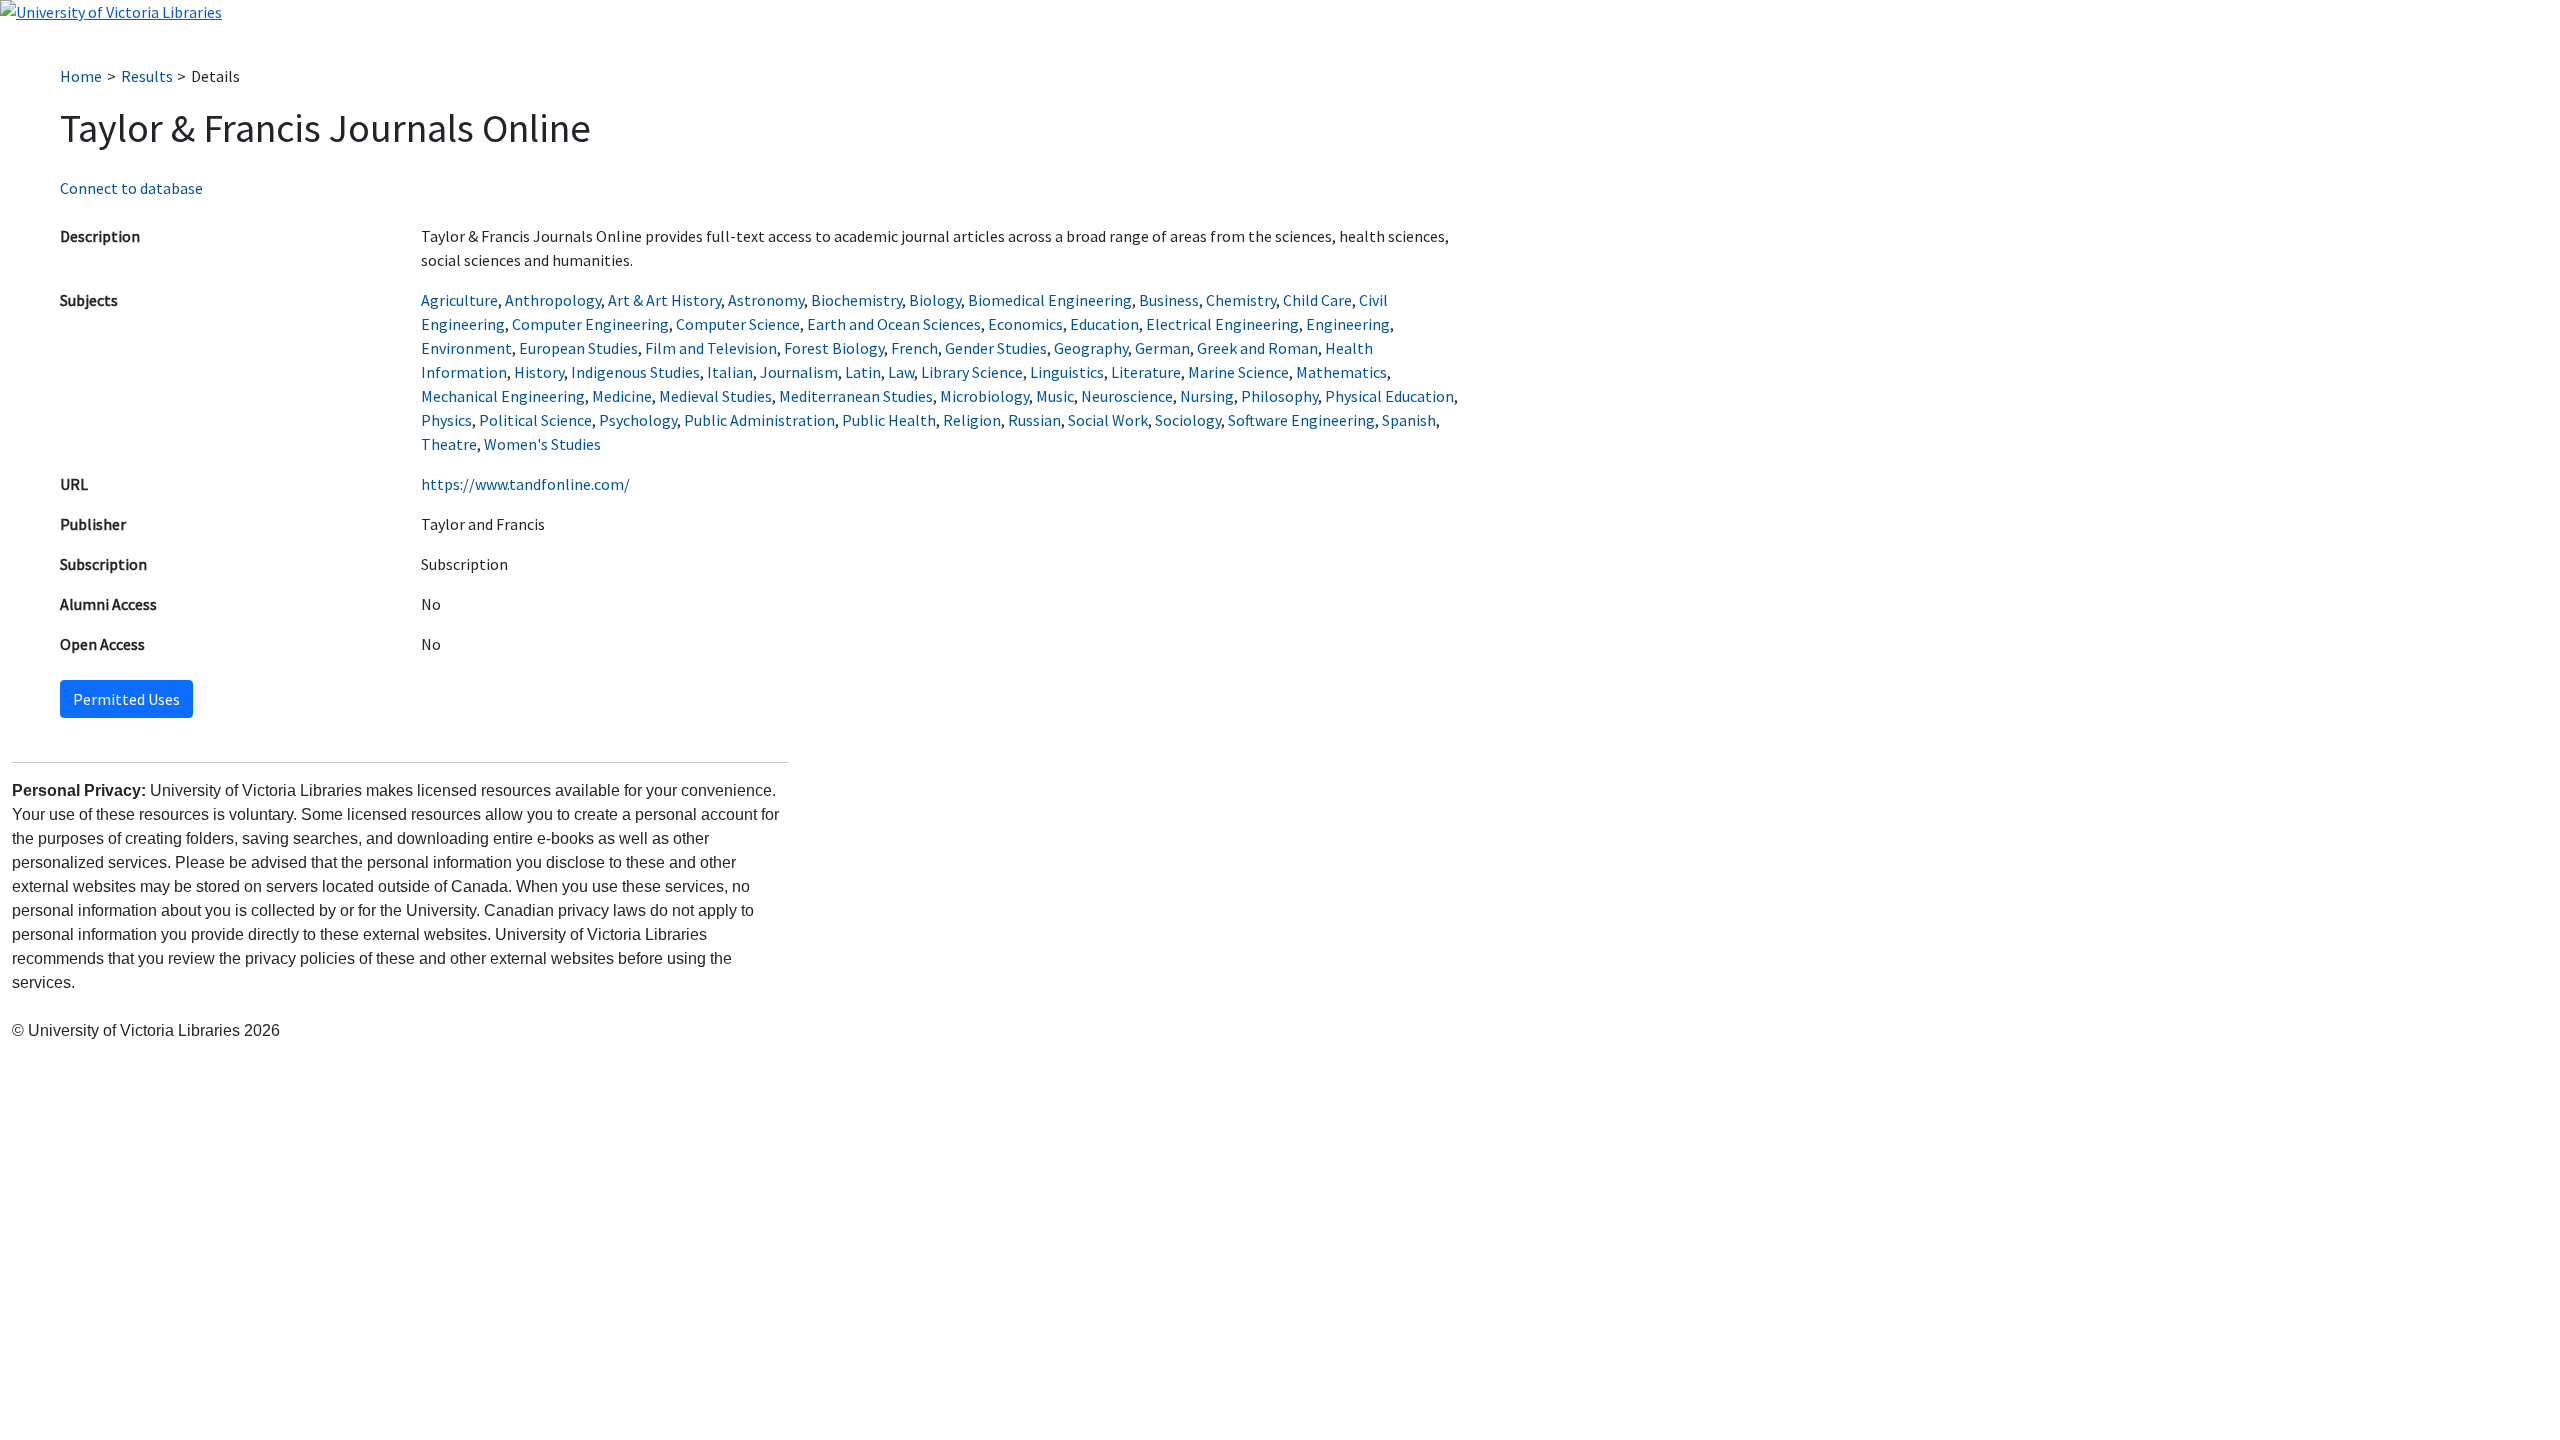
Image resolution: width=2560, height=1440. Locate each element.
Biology (935, 300)
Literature (1146, 372)
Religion (972, 420)
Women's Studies (542, 444)
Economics (1025, 324)
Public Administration (759, 420)
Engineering (1348, 324)
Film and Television (711, 348)
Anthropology (553, 300)
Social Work (1108, 420)
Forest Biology (834, 348)
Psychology (638, 420)
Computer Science (738, 324)
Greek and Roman (1257, 348)
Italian (730, 372)
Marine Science (1238, 372)
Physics (446, 420)
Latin (863, 372)
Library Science (972, 372)
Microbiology (984, 396)
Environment (466, 348)
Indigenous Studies (635, 372)
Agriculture (459, 300)
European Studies (578, 348)
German (1162, 348)
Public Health (889, 420)
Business (1169, 300)
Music (1055, 396)
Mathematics (1341, 372)
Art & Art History (664, 300)
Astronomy (766, 300)
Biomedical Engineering (1050, 300)
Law (901, 372)
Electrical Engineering (1222, 324)
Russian (1034, 420)
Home (81, 76)
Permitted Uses (126, 699)
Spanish (1409, 420)
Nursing (1207, 396)
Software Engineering (1301, 420)
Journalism (799, 372)
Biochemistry (856, 300)
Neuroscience (1127, 396)
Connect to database (131, 188)
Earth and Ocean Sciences (894, 324)
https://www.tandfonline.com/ (525, 484)
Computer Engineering (590, 324)
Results (147, 76)
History (539, 372)
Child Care (1317, 300)
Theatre (449, 444)
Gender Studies (996, 348)
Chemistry (1241, 300)
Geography (1091, 348)
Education (1104, 324)
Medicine (622, 396)
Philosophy (1279, 396)
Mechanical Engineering (503, 396)
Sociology (1188, 420)
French (914, 348)
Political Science (535, 420)
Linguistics (1067, 372)
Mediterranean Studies (856, 396)
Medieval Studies (715, 396)
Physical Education (1389, 396)
